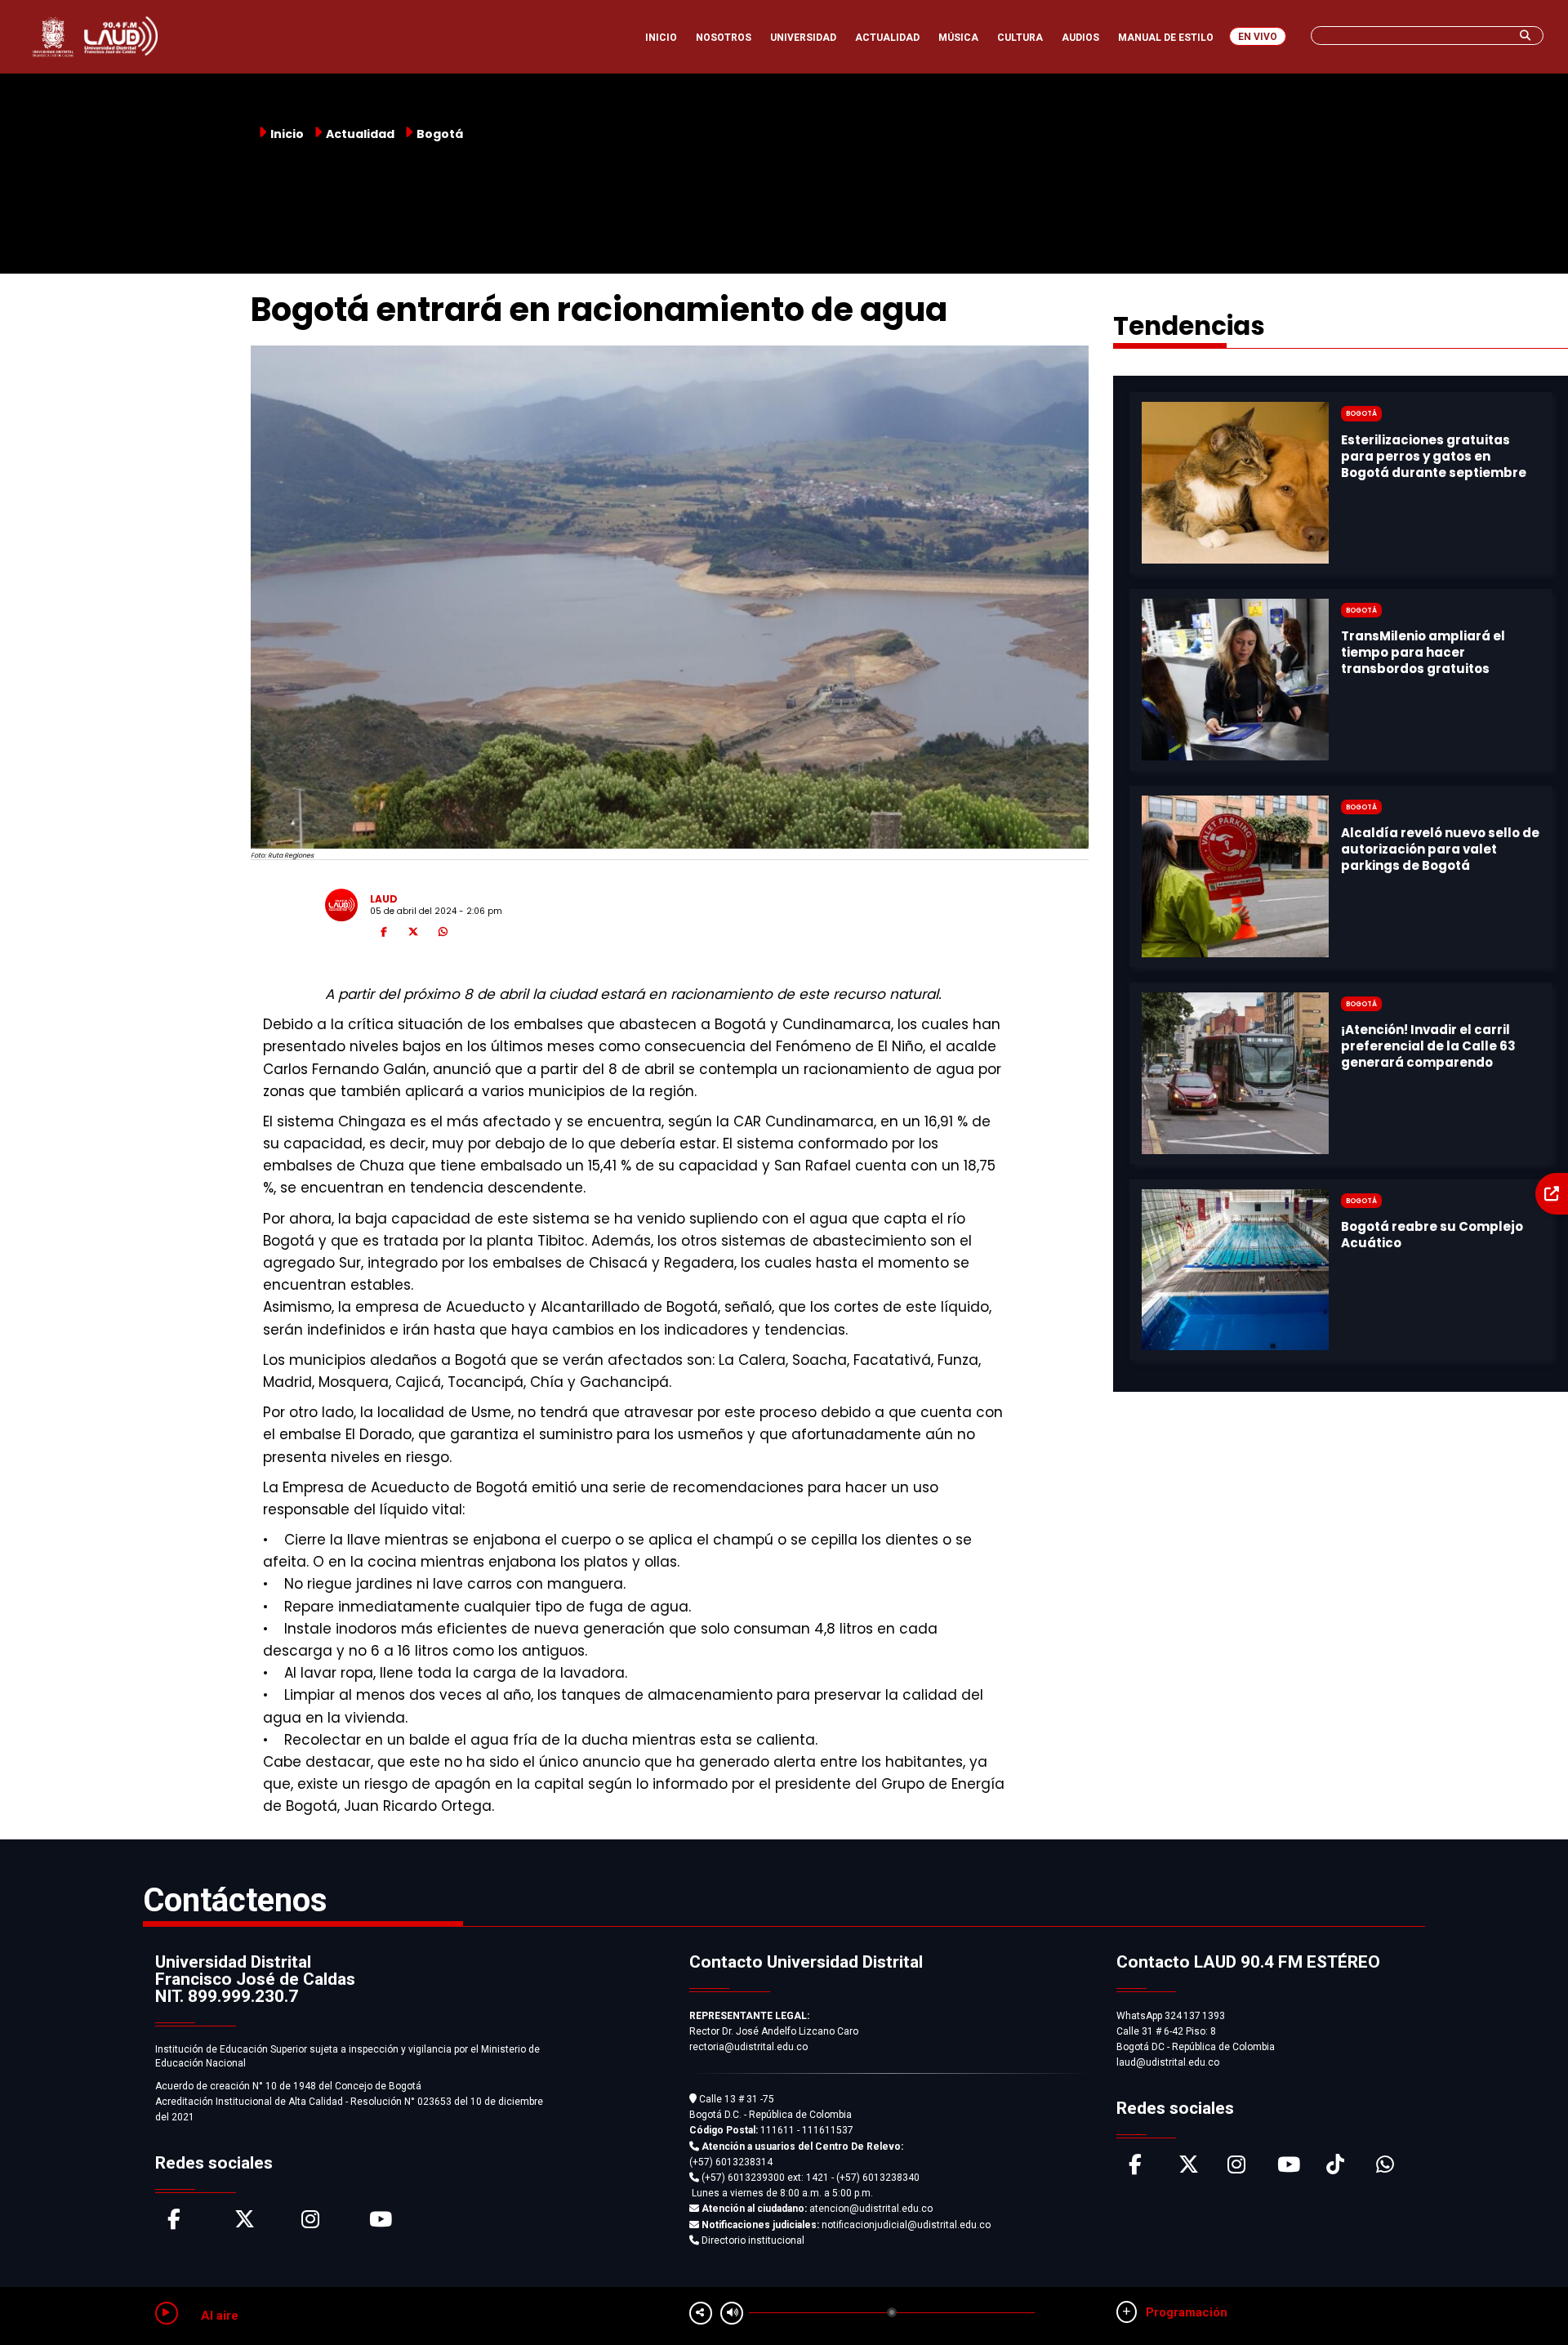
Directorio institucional (752, 2240)
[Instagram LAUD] (1236, 2169)
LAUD (384, 899)
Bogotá (440, 134)
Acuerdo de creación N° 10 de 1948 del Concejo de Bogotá (288, 2086)
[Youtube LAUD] (1289, 2169)
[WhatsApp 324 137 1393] (1385, 2169)
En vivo (1258, 37)
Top (1525, 2300)
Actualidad (360, 134)
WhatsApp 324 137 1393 (1171, 2016)
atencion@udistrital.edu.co (817, 2209)
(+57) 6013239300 (743, 2178)
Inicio (287, 134)
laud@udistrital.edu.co (1168, 2062)
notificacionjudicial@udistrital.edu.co (846, 2225)
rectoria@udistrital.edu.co (748, 2047)
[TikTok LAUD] (1335, 2169)
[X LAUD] (1189, 2169)
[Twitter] (413, 934)
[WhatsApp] (443, 934)
